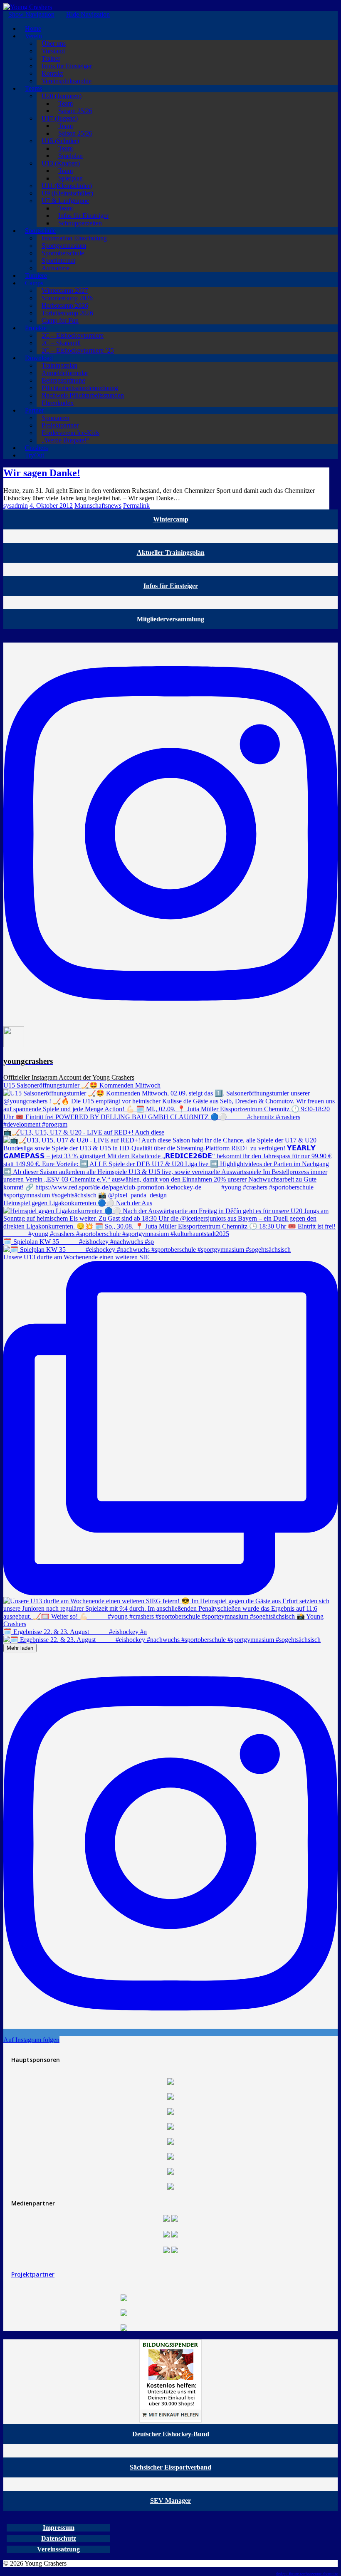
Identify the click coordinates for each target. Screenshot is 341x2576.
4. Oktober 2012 (51, 506)
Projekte (36, 328)
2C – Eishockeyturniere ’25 (78, 350)
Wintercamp (171, 519)
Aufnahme (56, 268)
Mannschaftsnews (98, 506)
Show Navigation (31, 14)
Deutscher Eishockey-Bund (171, 2434)
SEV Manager (170, 2501)
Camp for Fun (60, 320)
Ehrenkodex (58, 403)
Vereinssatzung (58, 2549)
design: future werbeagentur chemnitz (307, 2574)
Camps (34, 283)
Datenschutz (59, 2538)
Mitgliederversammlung (170, 619)
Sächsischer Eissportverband (170, 2467)
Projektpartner (33, 2274)
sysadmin (16, 506)
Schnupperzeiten (80, 223)
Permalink (136, 506)
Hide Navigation (88, 14)
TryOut (35, 455)
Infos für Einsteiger (171, 586)
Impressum (59, 2528)
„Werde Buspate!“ (65, 440)
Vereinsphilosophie (67, 81)
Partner (34, 410)
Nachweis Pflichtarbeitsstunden (83, 395)
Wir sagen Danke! (42, 473)
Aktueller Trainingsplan (171, 553)
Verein (33, 36)
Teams (33, 88)
